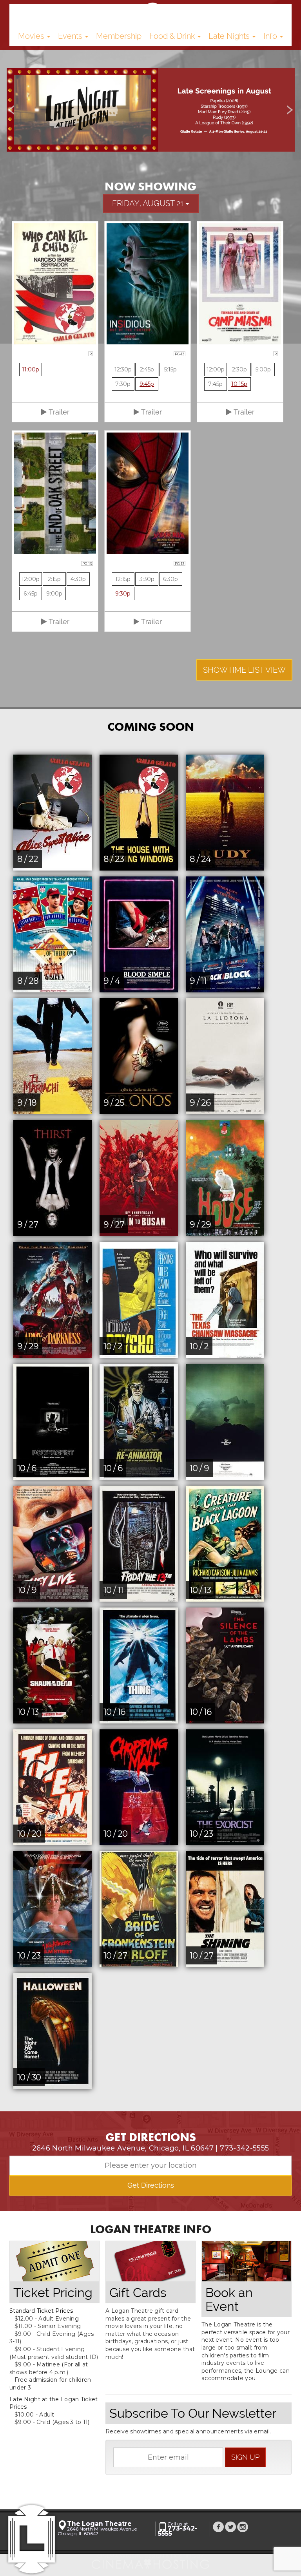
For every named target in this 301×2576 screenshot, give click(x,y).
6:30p (170, 579)
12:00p (216, 369)
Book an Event (229, 2299)
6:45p (31, 594)
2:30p (239, 369)
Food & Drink (173, 36)
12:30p (123, 369)
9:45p (147, 384)
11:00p (31, 369)
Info (271, 36)
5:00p (263, 369)
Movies (32, 36)
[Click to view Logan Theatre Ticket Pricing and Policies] (54, 2261)
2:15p (54, 579)
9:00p (54, 594)
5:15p (170, 369)
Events (71, 36)
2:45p (147, 369)
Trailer (58, 412)
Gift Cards (138, 2293)
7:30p (123, 384)
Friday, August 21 (149, 203)
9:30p (123, 594)
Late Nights (230, 36)
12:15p (123, 579)
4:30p (78, 579)
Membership (119, 36)
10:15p (239, 384)
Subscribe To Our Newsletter (193, 2413)
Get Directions (151, 2185)
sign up (245, 2457)
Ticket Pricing (53, 2293)
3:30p (147, 579)
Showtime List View (244, 670)
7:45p (215, 384)
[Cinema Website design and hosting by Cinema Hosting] (150, 2562)
